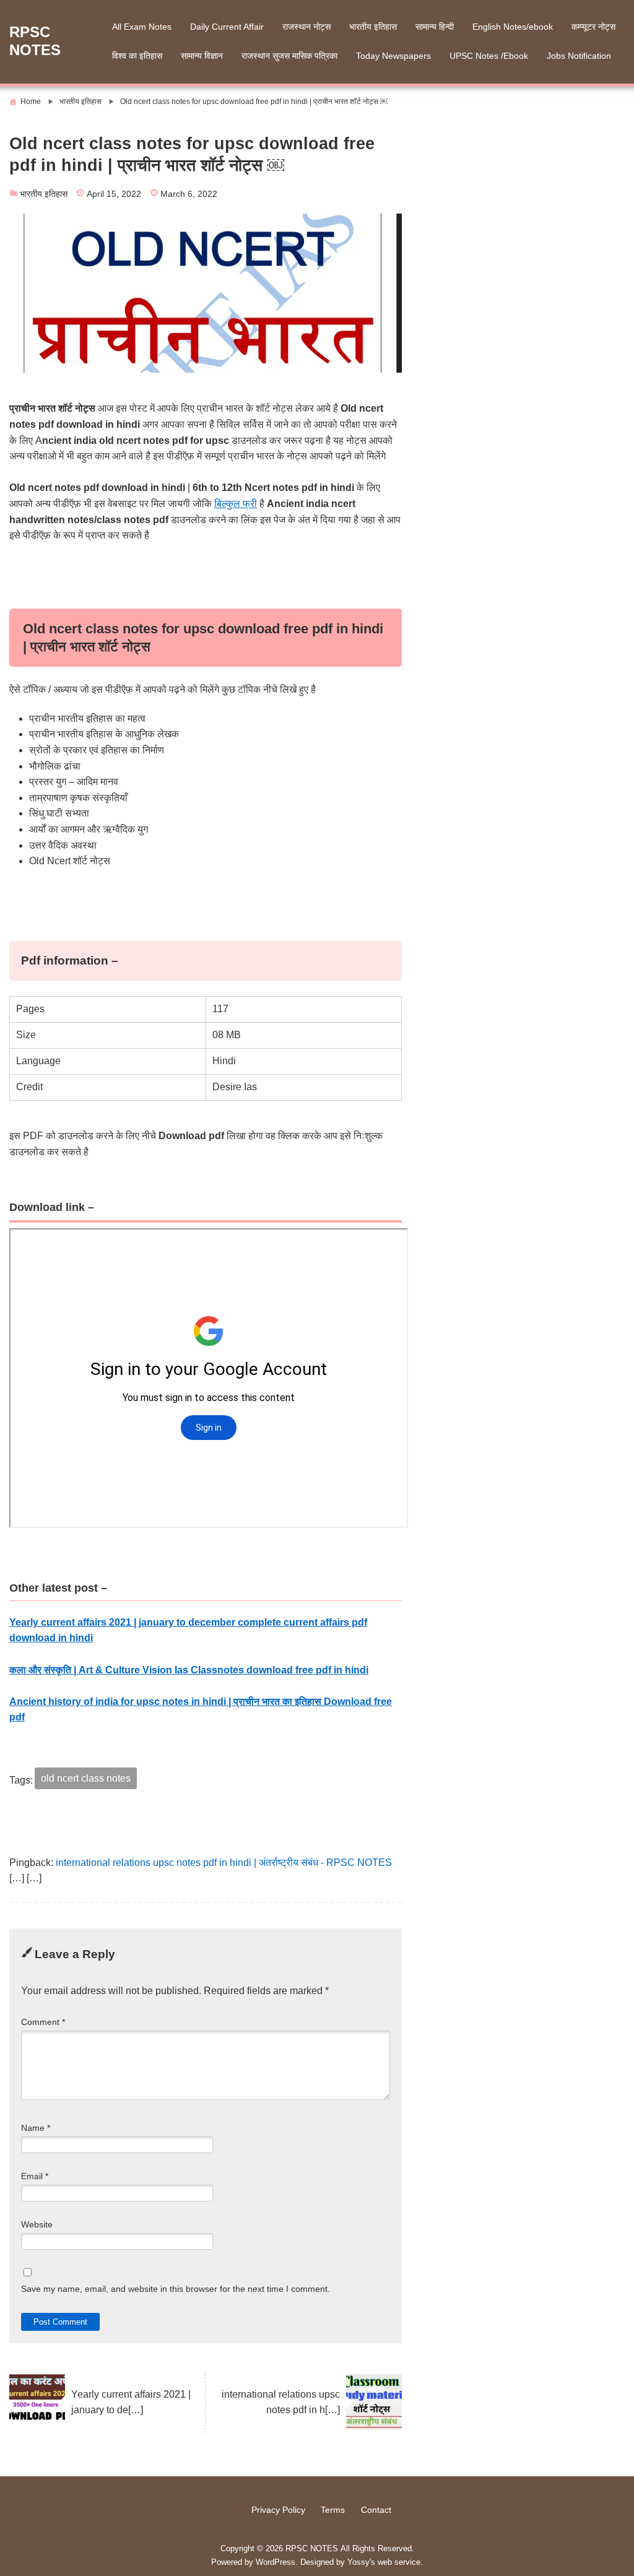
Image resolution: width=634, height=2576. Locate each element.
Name (36, 2128)
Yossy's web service (384, 2562)
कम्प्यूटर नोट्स (593, 27)
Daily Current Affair (227, 27)
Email (35, 2176)
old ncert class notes (86, 1778)
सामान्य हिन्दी (435, 27)
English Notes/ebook (513, 27)
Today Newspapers (393, 56)
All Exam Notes (142, 27)
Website (37, 2225)
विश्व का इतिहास (137, 56)
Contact (376, 2510)
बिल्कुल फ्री (236, 504)
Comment (43, 2022)
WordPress (276, 2562)
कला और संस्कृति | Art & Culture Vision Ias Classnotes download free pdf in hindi (189, 1670)
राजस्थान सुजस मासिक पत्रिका (289, 56)
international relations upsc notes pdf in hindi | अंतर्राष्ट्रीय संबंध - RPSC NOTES (224, 1863)
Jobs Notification (579, 56)
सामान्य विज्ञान (202, 56)
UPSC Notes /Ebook (489, 56)
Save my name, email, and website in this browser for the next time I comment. (176, 2289)
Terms (333, 2510)
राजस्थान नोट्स (306, 27)
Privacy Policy (278, 2510)
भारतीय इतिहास (373, 27)
